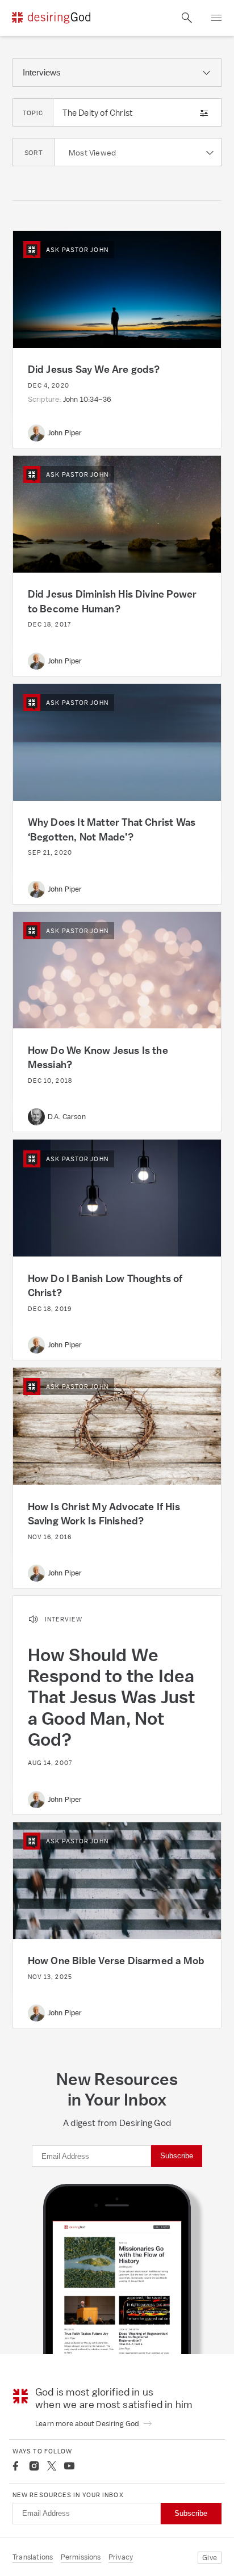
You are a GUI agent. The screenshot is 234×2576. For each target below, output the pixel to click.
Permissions (81, 2557)
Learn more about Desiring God (88, 2424)
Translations (33, 2557)
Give (210, 2558)
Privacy (121, 2557)
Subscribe (177, 2156)
